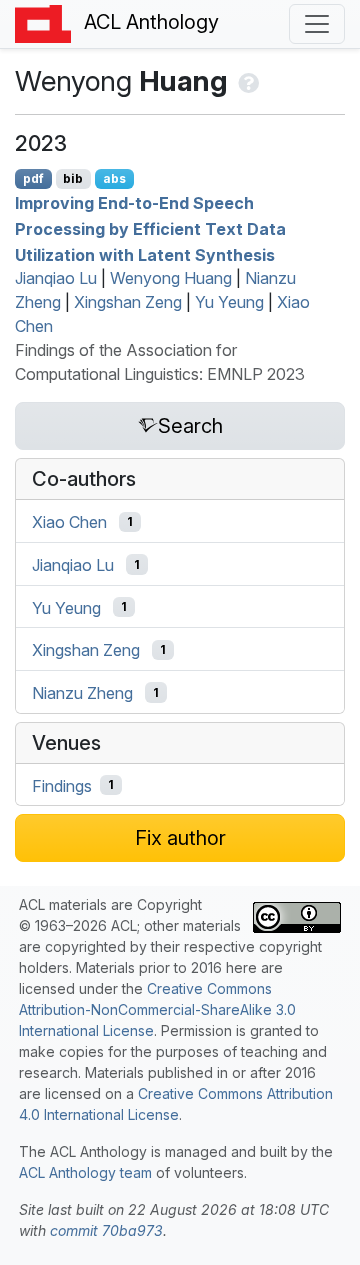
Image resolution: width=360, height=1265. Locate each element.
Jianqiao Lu (56, 278)
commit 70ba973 (106, 1230)
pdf (33, 178)
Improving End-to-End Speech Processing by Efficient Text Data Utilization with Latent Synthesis (150, 228)
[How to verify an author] (246, 81)
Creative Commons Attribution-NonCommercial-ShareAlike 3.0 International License (157, 1009)
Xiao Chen (69, 522)
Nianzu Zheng (82, 693)
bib (73, 178)
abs (114, 178)
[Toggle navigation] (317, 24)
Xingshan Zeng (128, 302)
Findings (62, 785)
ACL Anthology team (85, 1172)
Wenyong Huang (171, 278)
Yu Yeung (229, 302)
